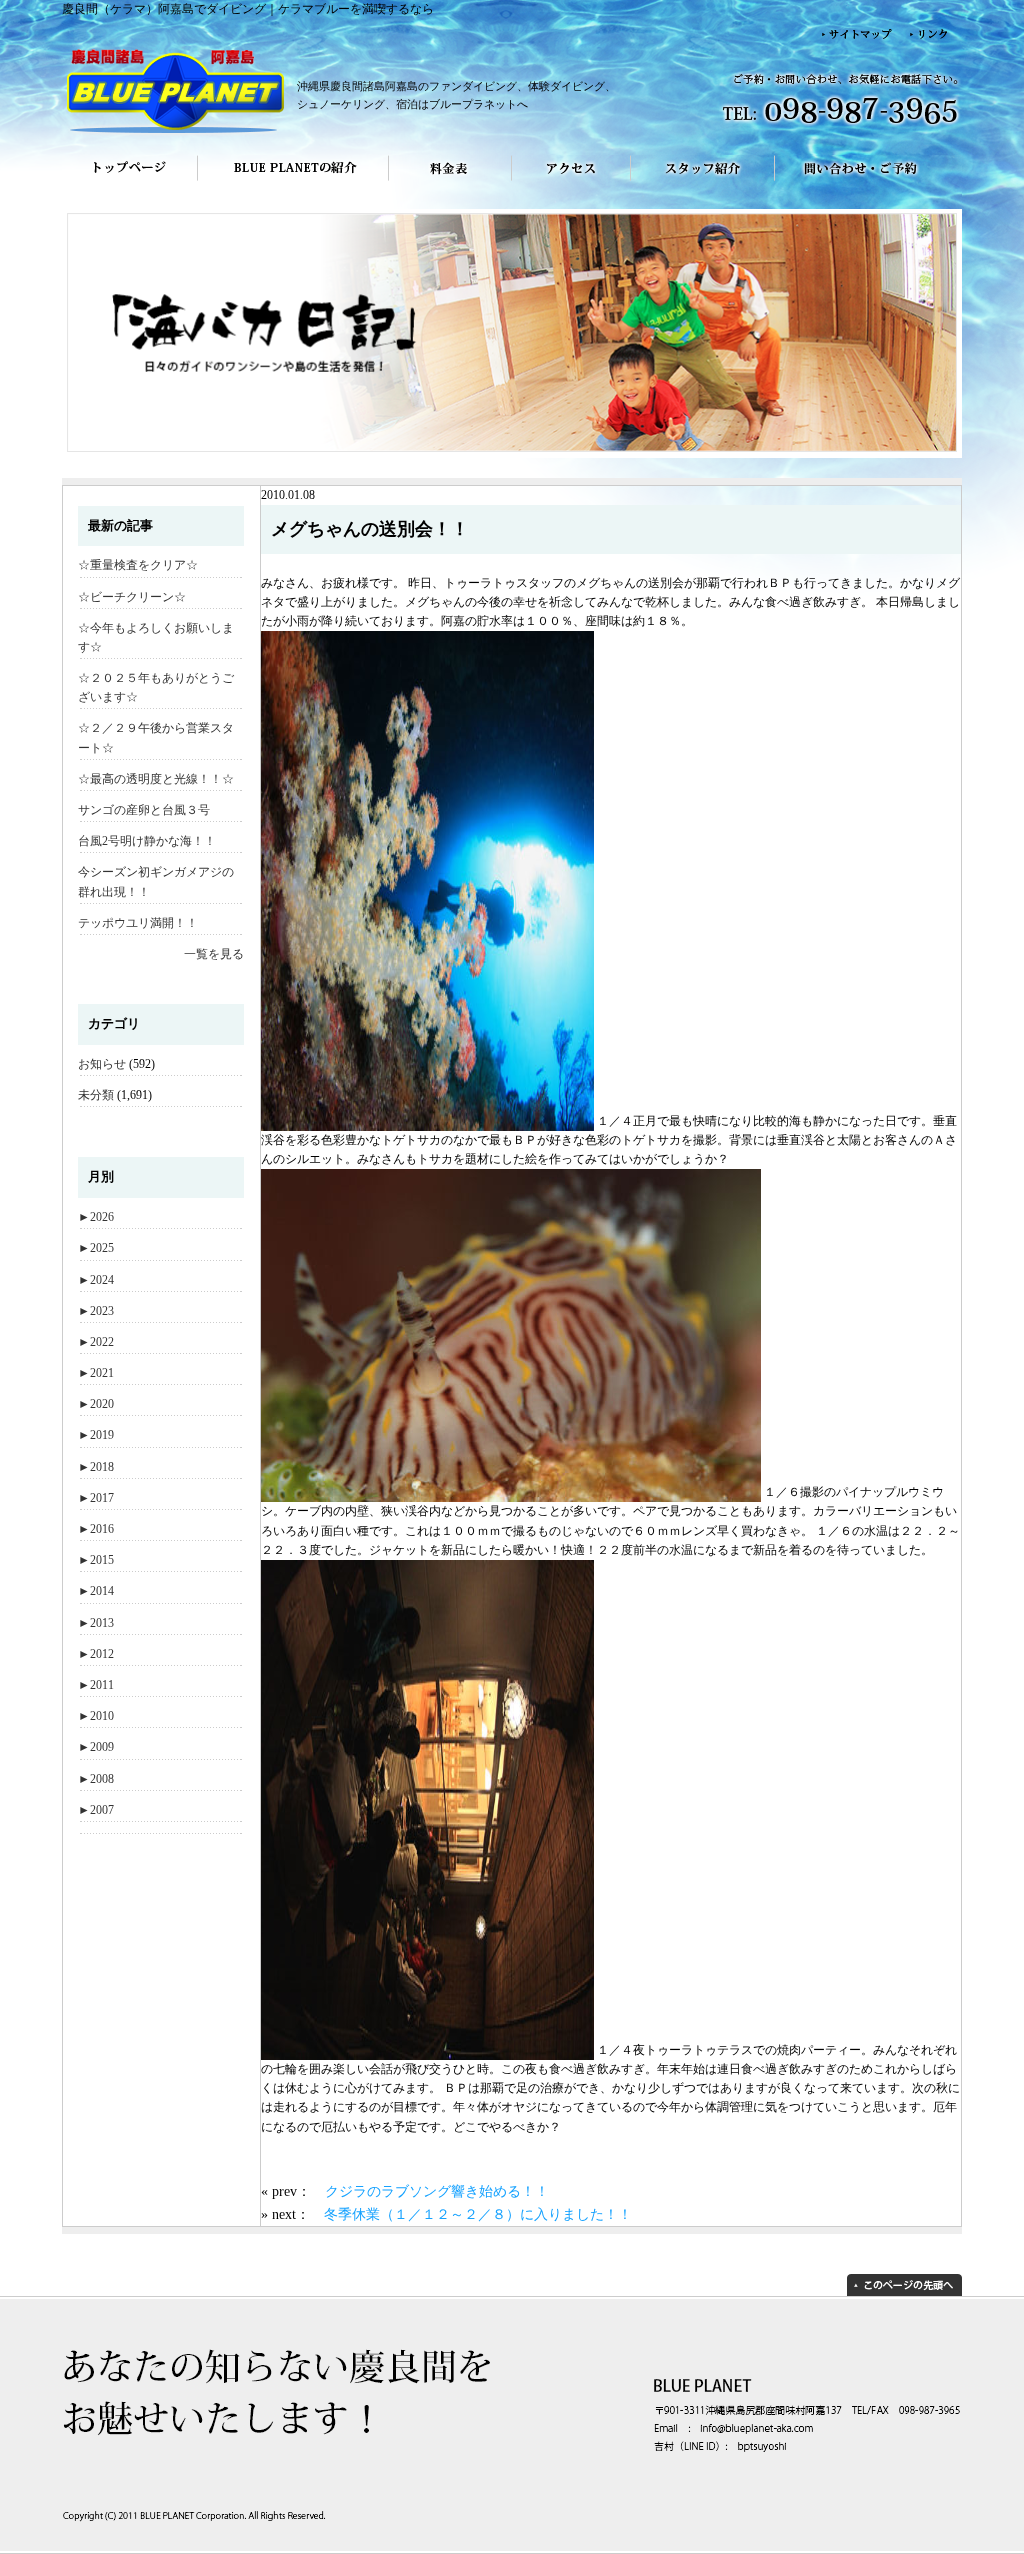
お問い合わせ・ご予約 (868, 182)
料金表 (450, 182)
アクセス (571, 182)
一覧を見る (214, 954)
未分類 (96, 1095)
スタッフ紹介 (703, 182)
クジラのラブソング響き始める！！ (437, 2191)
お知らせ (102, 1064)
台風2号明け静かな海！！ (147, 841)
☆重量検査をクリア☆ (138, 565)
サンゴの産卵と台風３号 (144, 810)
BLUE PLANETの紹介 (293, 182)
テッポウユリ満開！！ (138, 923)
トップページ (129, 182)
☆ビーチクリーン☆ (132, 597)
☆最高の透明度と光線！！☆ (156, 779)
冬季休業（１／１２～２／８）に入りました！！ (478, 2214)
